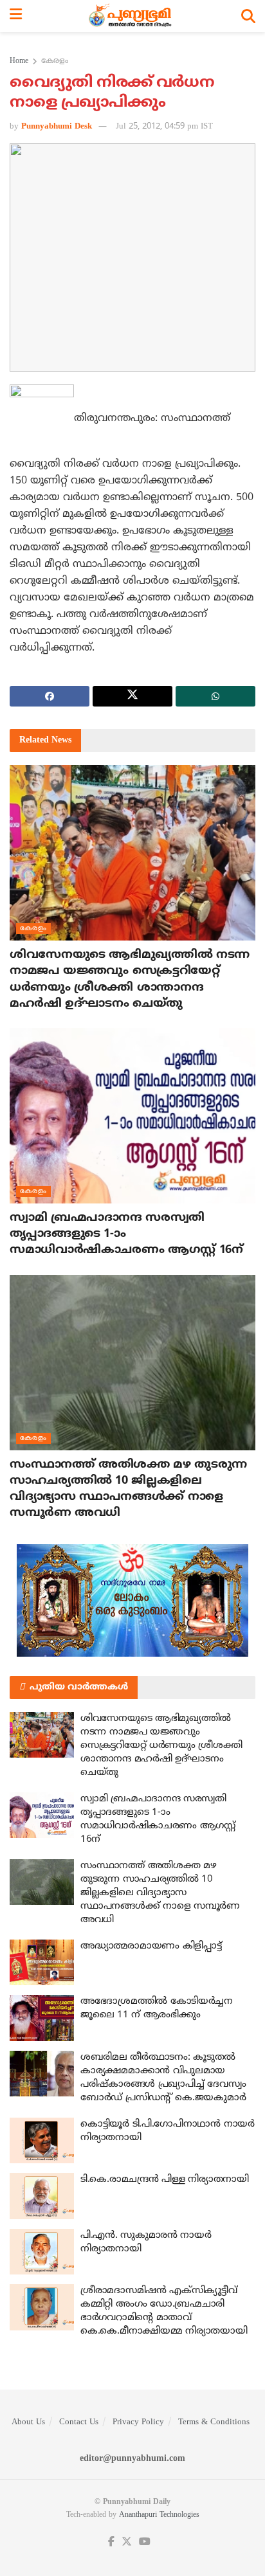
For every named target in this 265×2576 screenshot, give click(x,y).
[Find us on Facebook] (111, 2542)
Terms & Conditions (214, 2422)
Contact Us (79, 2422)
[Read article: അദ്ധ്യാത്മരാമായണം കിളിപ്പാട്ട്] (42, 1963)
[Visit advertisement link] (132, 1600)
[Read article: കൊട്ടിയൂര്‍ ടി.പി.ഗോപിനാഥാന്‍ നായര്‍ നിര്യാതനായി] (42, 2141)
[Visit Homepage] (132, 16)
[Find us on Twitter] (127, 2542)
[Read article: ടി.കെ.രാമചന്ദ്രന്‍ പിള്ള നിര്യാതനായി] (42, 2196)
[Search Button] (248, 16)
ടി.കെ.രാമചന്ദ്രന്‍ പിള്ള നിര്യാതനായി (165, 2180)
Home (19, 61)
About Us (28, 2422)
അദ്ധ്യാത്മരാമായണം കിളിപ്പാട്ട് (151, 1946)
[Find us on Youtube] (145, 2542)
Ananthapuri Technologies (159, 2515)
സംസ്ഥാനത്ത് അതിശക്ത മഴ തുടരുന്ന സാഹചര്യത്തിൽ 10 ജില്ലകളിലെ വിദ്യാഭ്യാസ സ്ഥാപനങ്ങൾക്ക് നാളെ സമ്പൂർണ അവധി (160, 1893)
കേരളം (55, 61)
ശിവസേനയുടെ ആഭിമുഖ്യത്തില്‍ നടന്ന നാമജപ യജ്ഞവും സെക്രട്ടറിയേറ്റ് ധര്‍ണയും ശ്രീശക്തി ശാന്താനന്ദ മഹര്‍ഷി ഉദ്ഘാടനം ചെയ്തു (161, 1746)
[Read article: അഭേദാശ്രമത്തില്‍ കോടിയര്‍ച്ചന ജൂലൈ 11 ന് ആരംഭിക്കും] (42, 2018)
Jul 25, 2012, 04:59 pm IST (164, 127)
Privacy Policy (138, 2422)
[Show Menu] (16, 16)
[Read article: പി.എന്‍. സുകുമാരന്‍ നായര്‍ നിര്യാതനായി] (42, 2252)
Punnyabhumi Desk (57, 127)
